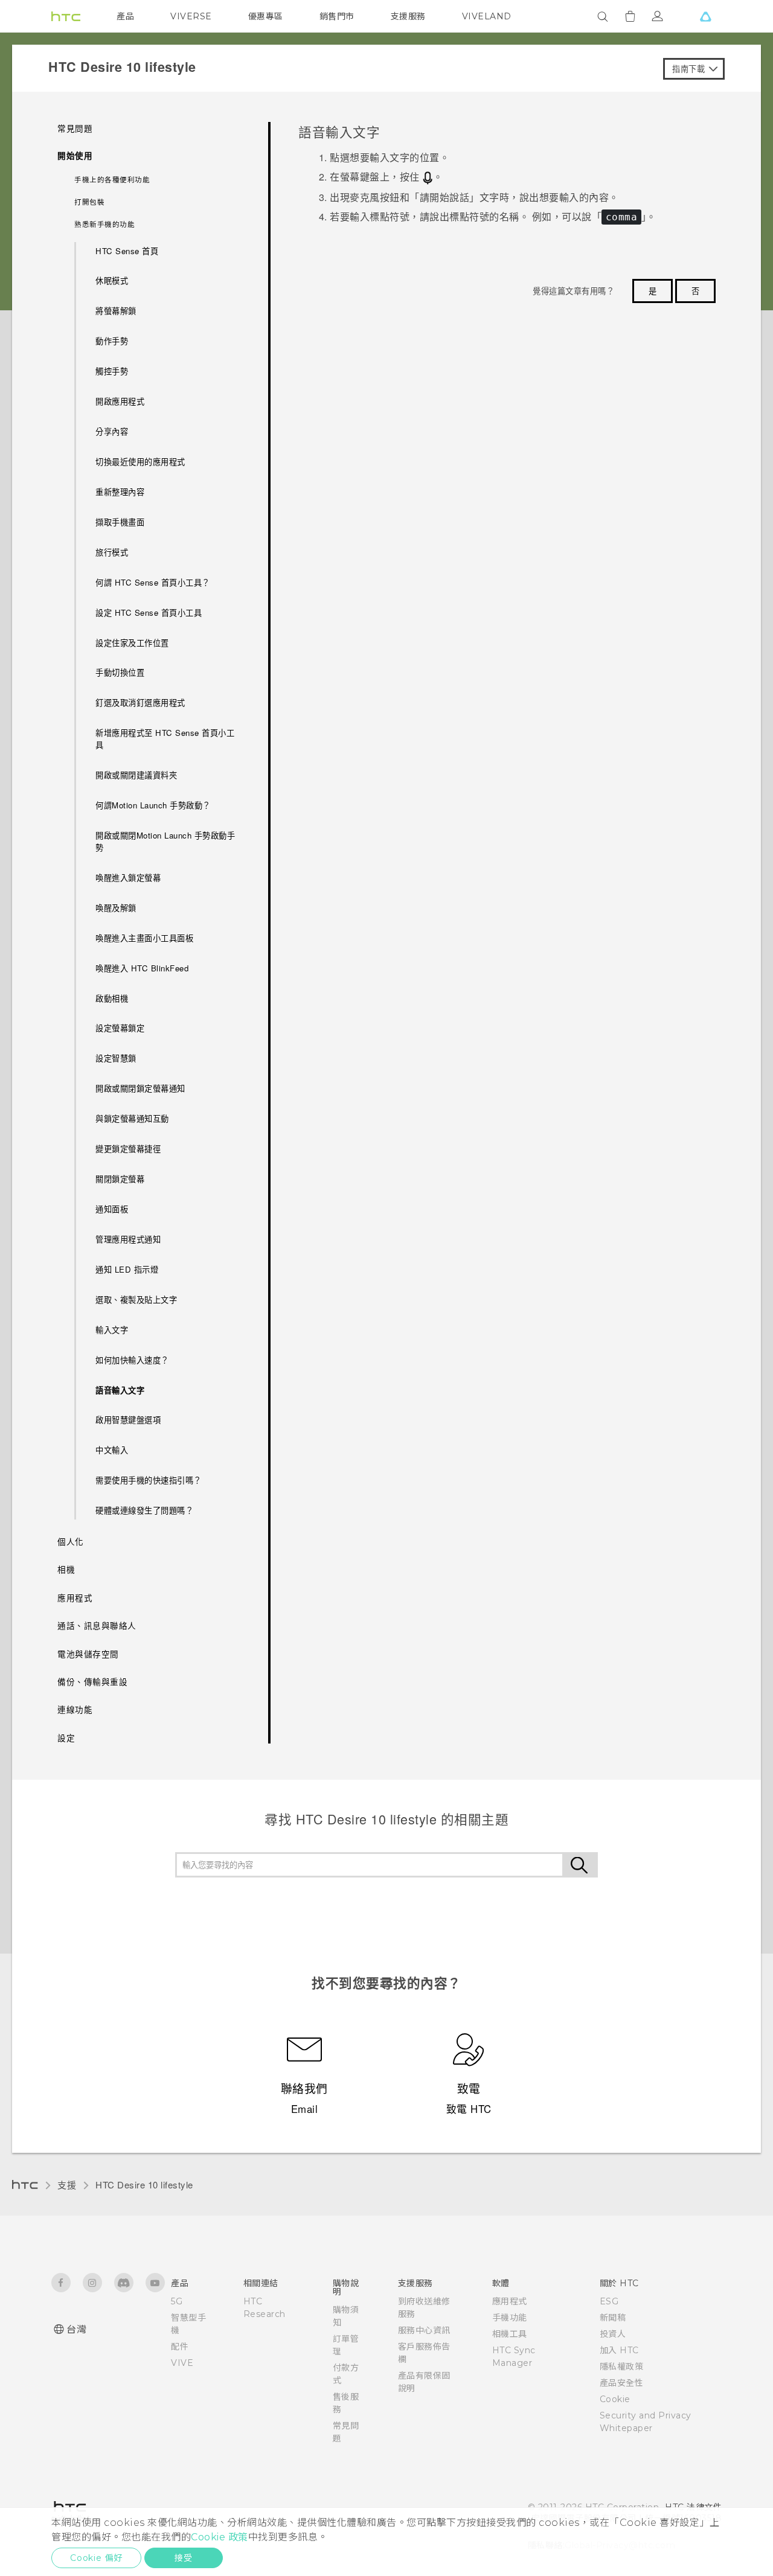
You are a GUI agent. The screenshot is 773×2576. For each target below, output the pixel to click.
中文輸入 (112, 1450)
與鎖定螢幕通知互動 (132, 1118)
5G (177, 2301)
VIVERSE (191, 16)
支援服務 (408, 16)
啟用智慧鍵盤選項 (128, 1420)
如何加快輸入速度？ (132, 1360)
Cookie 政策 (220, 2537)
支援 (67, 2184)
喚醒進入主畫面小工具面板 (144, 938)
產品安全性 (622, 2383)
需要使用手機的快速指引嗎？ (149, 1480)
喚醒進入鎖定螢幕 (128, 877)
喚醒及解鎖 (116, 908)
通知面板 (112, 1209)
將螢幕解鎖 (116, 311)
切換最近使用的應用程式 (140, 462)
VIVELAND (487, 16)
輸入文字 (112, 1330)
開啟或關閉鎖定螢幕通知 (140, 1088)
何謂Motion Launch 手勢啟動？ (153, 805)
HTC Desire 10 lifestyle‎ (144, 2184)
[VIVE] (705, 16)
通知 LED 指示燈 (127, 1269)
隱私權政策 (622, 2367)
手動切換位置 (120, 672)
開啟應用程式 (120, 401)
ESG (609, 2301)
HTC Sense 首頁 (127, 251)
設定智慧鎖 (116, 1058)
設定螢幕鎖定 (120, 1028)
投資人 (613, 2334)
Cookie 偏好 (96, 2558)
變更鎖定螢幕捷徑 (128, 1149)
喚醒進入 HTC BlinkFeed (142, 968)
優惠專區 (266, 16)
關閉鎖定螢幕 (120, 1179)
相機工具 (510, 2334)
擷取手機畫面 (120, 522)
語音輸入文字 (120, 1390)
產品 (125, 16)
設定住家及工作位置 (132, 643)
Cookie (615, 2399)
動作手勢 (112, 341)
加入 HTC (619, 2350)
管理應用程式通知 (128, 1239)
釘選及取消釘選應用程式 (140, 702)
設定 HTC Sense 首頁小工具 (149, 612)
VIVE (182, 2363)
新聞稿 (613, 2318)
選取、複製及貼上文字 (136, 1299)
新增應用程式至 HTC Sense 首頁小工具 (165, 739)
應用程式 (510, 2301)
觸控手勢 (112, 371)
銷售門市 (337, 16)
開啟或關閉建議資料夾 (136, 775)
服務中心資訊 (424, 2330)
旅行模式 (112, 552)
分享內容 (112, 431)
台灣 (76, 2329)
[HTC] (66, 16)
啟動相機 (112, 998)
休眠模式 (112, 280)
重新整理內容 (120, 492)
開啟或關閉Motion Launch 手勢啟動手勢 (165, 841)
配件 (180, 2347)
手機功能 (510, 2318)
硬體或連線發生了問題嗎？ (144, 1510)
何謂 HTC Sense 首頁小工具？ (153, 582)
